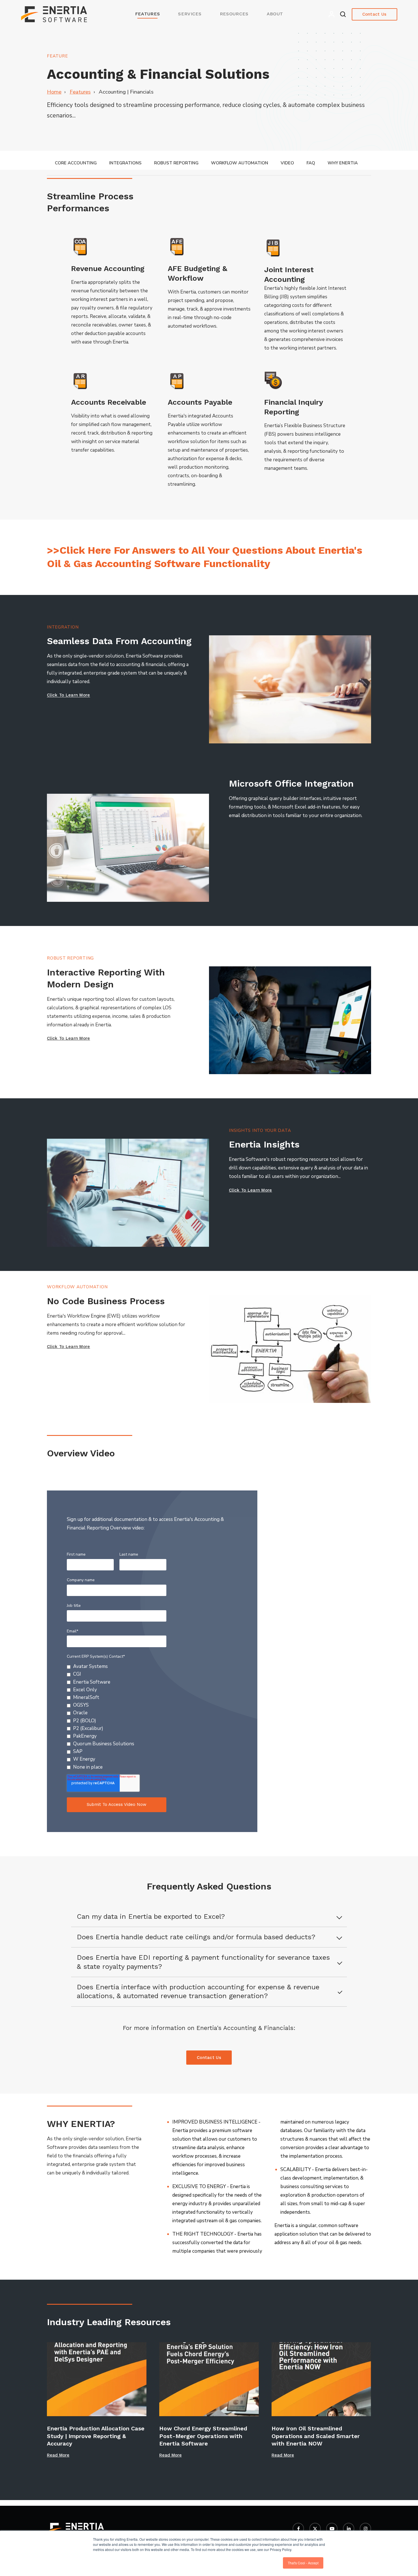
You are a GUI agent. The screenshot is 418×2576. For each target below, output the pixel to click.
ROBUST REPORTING (176, 163)
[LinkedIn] (349, 2529)
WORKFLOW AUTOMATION (240, 163)
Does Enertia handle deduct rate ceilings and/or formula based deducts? (196, 1937)
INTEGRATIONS (125, 163)
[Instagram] (365, 2529)
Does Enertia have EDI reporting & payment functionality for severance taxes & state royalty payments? (203, 1962)
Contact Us (374, 14)
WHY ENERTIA (343, 163)
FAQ (311, 163)
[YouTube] (332, 2529)
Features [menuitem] (148, 14)
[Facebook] (298, 2529)
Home (54, 92)
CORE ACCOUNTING (76, 163)
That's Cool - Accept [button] (303, 2563)
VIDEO (287, 163)
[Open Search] (343, 14)
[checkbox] (117, 1717)
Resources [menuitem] (234, 14)
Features (80, 92)
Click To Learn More (69, 695)
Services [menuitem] (190, 14)
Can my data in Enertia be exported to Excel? (151, 1917)
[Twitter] (315, 2529)
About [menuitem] (275, 14)
